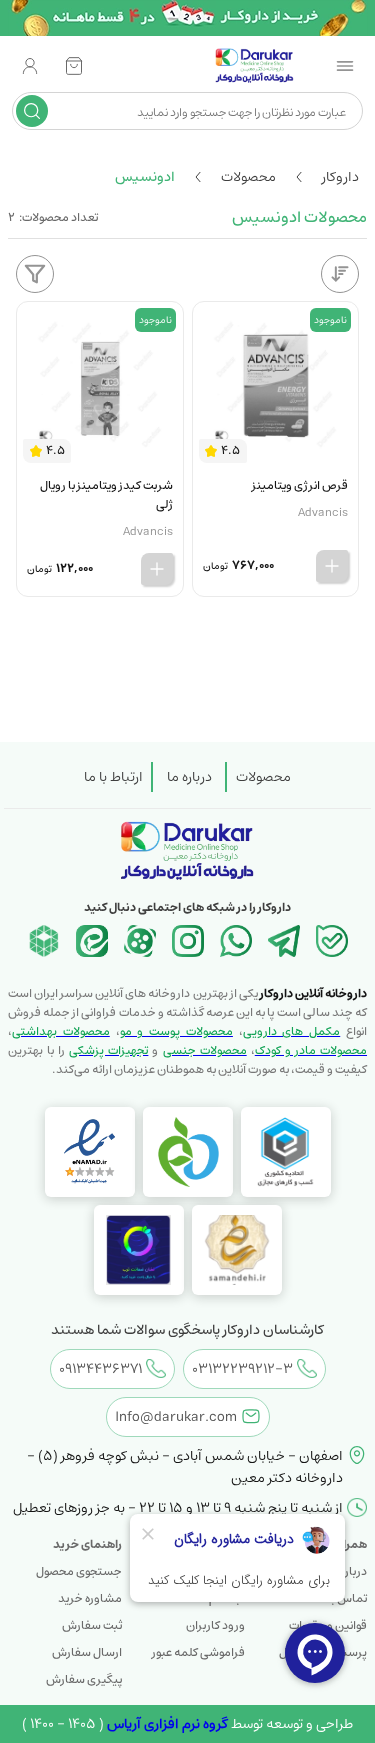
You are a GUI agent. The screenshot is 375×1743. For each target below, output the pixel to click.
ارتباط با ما (113, 777)
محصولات (263, 777)
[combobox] (203, 111)
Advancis (323, 512)
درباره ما (189, 777)
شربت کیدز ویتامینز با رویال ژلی (106, 495)
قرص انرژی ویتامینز (300, 485)
